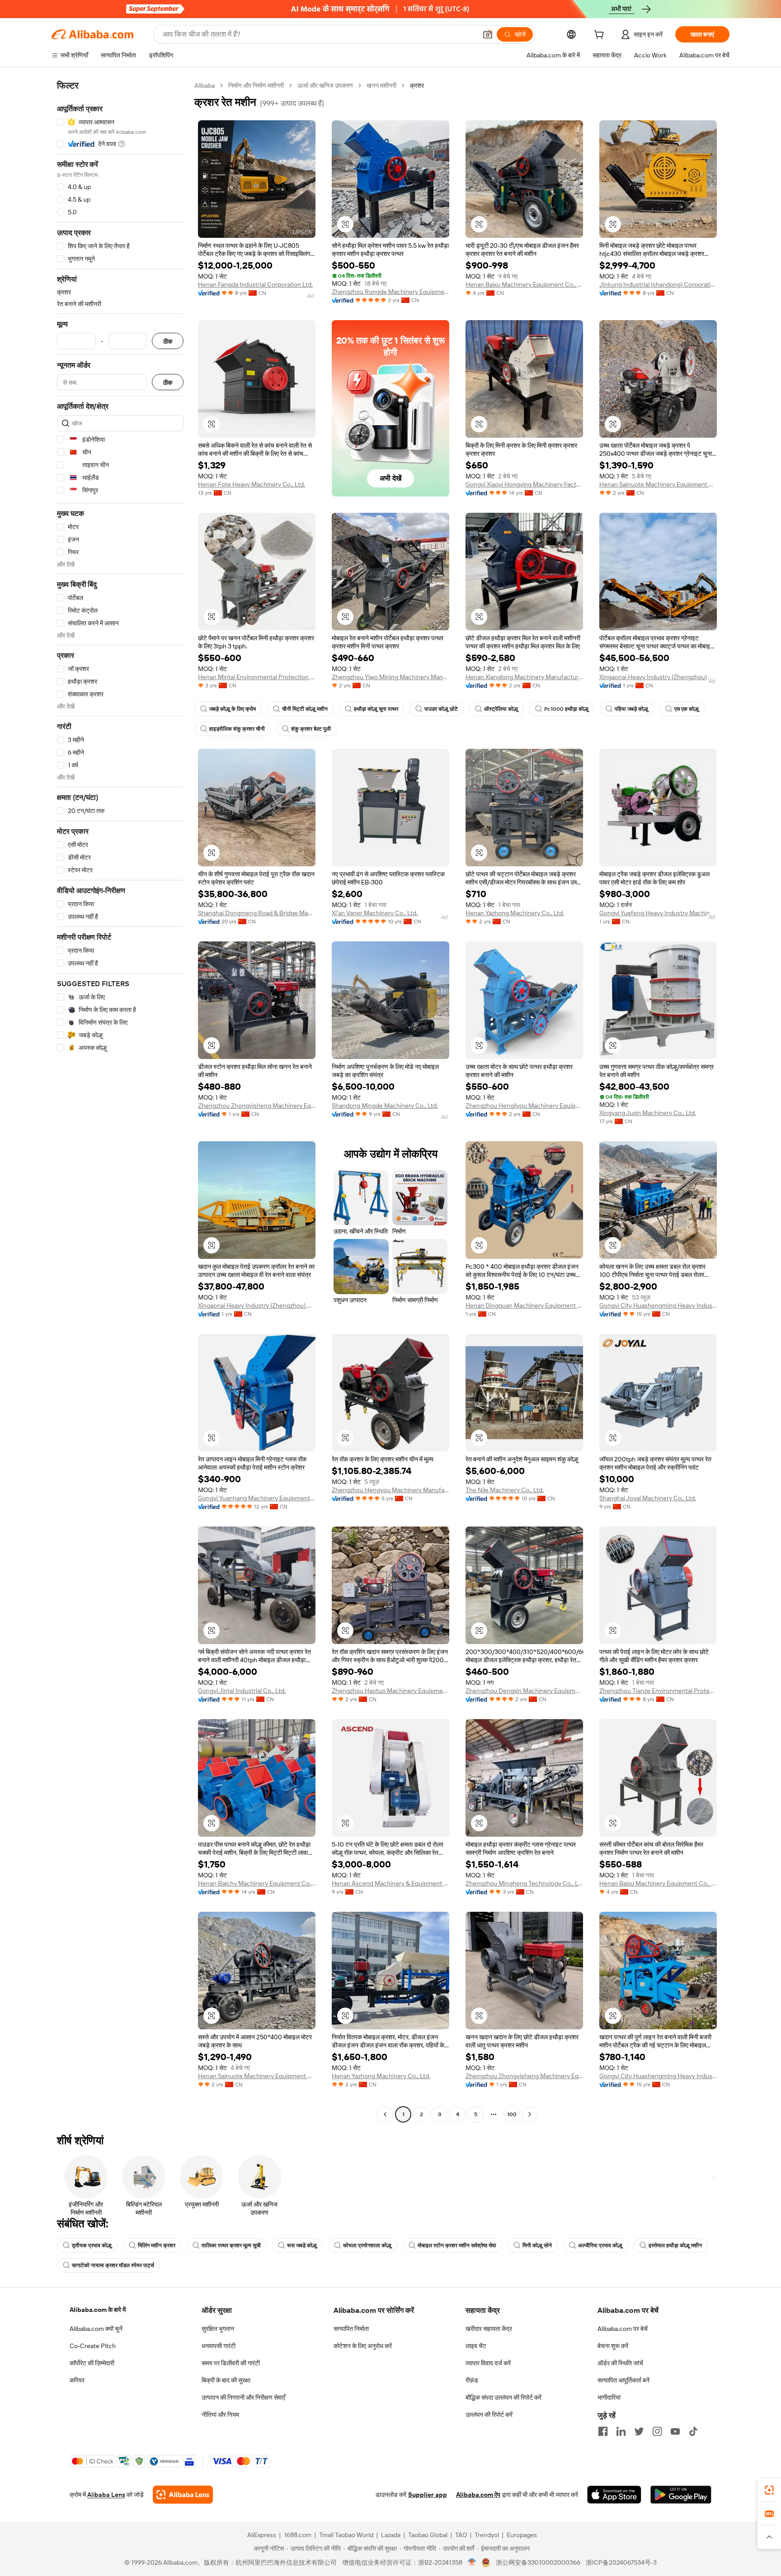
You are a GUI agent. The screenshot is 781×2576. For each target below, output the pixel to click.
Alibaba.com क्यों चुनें (96, 2329)
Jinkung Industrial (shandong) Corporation (658, 284)
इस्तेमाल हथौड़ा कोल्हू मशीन (675, 2245)
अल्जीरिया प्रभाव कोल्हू (600, 2245)
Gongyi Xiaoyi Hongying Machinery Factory (524, 484)
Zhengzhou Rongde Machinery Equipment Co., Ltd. (390, 292)
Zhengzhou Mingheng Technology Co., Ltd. (524, 1883)
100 (512, 2114)
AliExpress (262, 2535)
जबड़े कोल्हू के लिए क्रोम (233, 709)
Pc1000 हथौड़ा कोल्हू (566, 709)
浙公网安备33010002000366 (538, 2562)
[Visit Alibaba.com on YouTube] (675, 2431)
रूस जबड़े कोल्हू (302, 2245)
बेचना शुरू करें (613, 2346)
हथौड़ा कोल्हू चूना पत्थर (376, 709)
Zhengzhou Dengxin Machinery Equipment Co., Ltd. (524, 1691)
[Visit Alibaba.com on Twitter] (639, 2431)
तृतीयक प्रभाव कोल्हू (92, 2245)
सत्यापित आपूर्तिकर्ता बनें (623, 2380)
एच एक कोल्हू (687, 709)
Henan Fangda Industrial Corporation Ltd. (255, 284)
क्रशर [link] (417, 85)
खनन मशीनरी (381, 85)
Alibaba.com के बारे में (98, 2310)
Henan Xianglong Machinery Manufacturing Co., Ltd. (524, 677)
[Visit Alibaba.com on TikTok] (693, 2431)
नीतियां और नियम (220, 2415)
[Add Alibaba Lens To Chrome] (183, 2495)
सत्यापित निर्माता (351, 2329)
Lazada (391, 2535)
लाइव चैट (476, 2346)
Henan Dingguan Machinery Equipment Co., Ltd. (524, 1305)
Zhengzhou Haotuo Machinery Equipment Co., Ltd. (390, 1691)
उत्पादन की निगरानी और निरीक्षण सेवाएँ (243, 2397)
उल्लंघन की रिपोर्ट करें (489, 2415)
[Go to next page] (530, 2114)
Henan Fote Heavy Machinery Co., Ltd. (252, 484)
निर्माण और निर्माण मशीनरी (256, 85)
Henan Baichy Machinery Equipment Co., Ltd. (257, 1883)
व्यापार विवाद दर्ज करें (488, 2363)
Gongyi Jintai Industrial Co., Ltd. (242, 1691)
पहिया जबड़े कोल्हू (631, 709)
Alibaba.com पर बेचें (623, 2329)
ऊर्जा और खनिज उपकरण (325, 85)
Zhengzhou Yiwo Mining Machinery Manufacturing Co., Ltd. (390, 677)
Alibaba (205, 85)
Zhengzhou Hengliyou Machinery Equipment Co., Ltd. (524, 1106)
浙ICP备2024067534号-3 (621, 2562)
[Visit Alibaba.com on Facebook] (603, 2431)
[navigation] (120, 1101)
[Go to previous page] (385, 2114)
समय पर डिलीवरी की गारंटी (231, 2363)
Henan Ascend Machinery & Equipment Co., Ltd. (390, 1883)
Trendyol (487, 2535)
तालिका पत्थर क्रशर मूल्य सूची (231, 2245)
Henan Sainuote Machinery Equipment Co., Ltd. (658, 484)
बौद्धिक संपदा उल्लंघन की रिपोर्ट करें (503, 2397)
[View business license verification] (472, 2562)
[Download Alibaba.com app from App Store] (614, 2495)
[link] (769, 2490)
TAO (461, 2535)
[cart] (601, 36)
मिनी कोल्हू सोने (537, 2245)
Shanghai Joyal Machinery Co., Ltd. (648, 1498)
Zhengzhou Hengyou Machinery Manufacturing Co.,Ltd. (390, 1490)
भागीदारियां (609, 2397)
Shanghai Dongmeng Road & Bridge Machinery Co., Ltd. (257, 913)
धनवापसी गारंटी (219, 2346)
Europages (522, 2535)
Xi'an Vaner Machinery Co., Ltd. (375, 913)
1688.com (298, 2535)
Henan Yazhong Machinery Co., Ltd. (515, 913)
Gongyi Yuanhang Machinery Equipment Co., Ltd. (257, 1498)
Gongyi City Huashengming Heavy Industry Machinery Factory (658, 1305)
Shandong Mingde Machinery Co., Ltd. (385, 1106)
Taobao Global (428, 2535)
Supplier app (428, 2495)
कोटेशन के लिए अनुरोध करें (363, 2346)
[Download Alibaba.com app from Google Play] (681, 2495)
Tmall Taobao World (346, 2535)
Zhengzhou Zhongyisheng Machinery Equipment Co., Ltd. (257, 1106)
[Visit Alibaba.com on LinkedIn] (621, 2431)
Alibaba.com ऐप (478, 2495)
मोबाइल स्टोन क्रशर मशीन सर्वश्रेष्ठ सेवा (457, 2245)
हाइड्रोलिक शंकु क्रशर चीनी (237, 729)
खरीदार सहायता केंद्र (489, 2329)
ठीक (168, 341)
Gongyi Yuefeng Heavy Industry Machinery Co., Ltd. (658, 913)
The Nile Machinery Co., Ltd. (505, 1490)
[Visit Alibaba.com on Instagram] (657, 2431)
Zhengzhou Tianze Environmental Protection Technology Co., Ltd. (658, 1691)
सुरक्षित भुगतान (218, 2329)
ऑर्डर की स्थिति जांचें (620, 2363)
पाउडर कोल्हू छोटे (441, 709)
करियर (77, 2380)
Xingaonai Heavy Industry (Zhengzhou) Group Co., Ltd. (658, 677)
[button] (488, 34)
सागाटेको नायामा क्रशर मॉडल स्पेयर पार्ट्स (113, 2265)
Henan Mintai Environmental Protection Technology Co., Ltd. (257, 677)
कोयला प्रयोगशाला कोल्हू (367, 2245)
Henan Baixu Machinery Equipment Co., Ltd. (524, 284)
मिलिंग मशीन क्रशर (157, 2245)
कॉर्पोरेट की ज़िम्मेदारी (92, 2363)
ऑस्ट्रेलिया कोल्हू (501, 709)
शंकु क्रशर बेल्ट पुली (311, 729)
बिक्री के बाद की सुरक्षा (226, 2380)
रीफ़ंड (472, 2380)
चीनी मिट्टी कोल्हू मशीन (305, 709)
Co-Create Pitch (93, 2346)
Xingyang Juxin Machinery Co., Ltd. (648, 1113)
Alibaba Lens (106, 2495)
